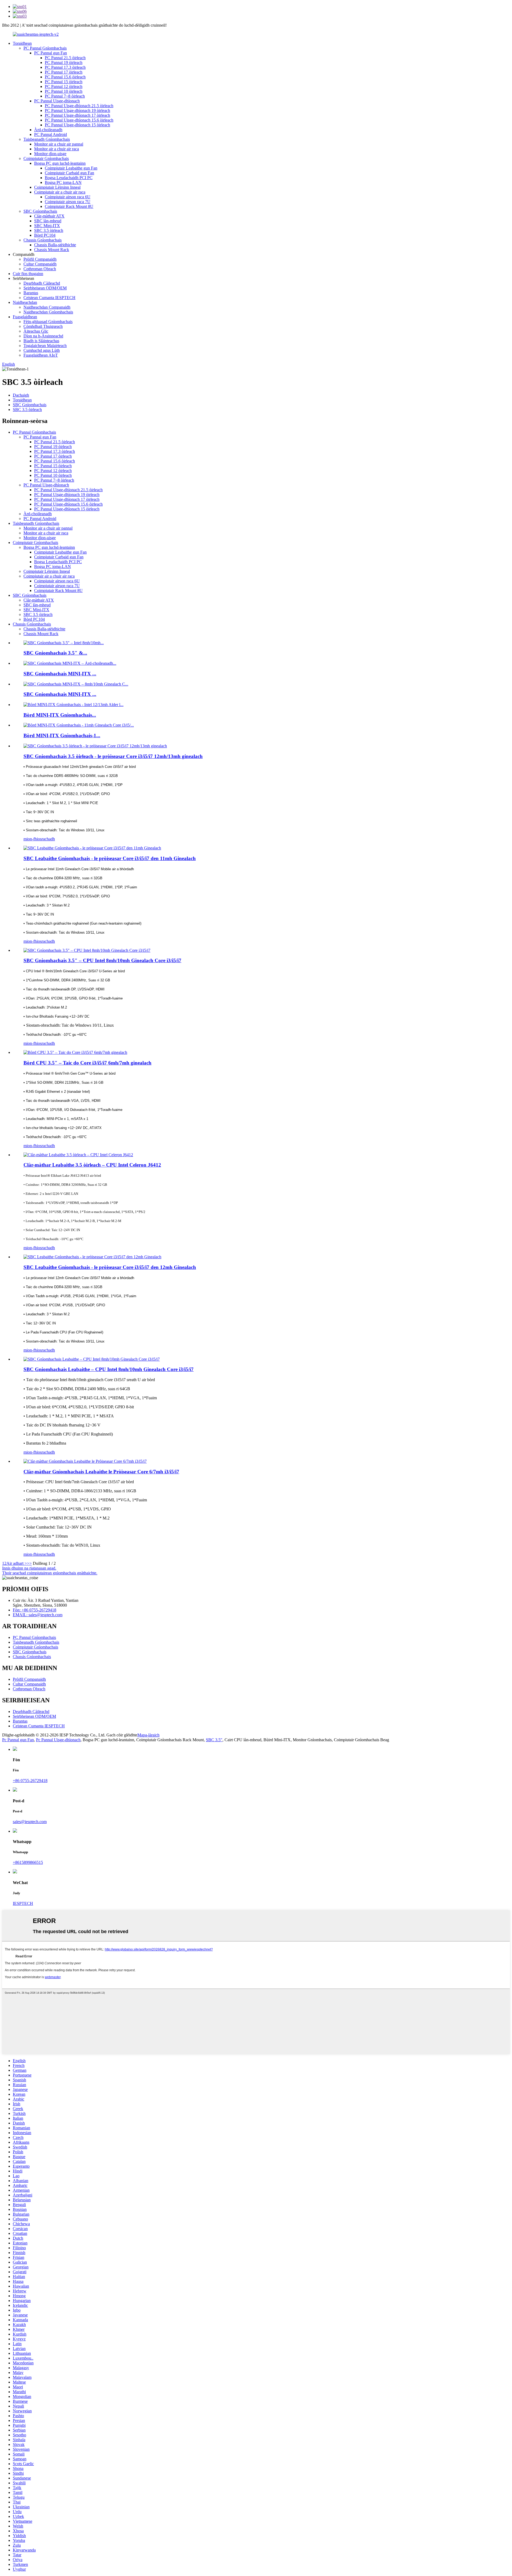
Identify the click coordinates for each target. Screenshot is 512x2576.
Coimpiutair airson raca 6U (68, 197)
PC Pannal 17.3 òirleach (65, 67)
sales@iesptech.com (30, 1822)
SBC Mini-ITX (47, 226)
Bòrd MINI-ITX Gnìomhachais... (60, 715)
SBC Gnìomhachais (40, 211)
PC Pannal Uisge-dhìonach (57, 101)
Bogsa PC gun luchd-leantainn (60, 163)
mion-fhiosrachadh (39, 839)
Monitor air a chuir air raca (57, 149)
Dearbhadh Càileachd (42, 283)
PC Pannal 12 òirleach (64, 86)
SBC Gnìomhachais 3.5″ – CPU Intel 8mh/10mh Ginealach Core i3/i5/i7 (102, 960)
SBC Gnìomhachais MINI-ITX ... (60, 674)
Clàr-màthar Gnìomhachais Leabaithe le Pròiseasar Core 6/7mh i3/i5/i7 (101, 1472)
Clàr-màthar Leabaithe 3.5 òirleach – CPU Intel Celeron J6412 (92, 1165)
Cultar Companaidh (40, 264)
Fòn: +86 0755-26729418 (35, 1610)
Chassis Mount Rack (52, 250)
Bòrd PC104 (45, 235)
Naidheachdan (25, 302)
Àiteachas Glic (36, 331)
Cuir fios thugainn (28, 274)
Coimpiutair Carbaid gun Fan (69, 173)
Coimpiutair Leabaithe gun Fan (71, 168)
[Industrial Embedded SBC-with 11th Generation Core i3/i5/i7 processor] (92, 848)
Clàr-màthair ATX (49, 216)
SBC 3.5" (214, 1740)
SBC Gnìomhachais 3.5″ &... (55, 653)
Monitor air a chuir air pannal (59, 144)
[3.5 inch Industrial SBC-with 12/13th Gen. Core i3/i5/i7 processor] (95, 746)
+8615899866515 (28, 1862)
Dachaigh (21, 395)
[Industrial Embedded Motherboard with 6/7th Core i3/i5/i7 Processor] (85, 1461)
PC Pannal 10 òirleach (64, 91)
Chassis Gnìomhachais (43, 240)
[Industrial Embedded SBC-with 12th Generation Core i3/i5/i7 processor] (92, 1257)
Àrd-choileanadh (48, 130)
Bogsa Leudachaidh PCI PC (69, 178)
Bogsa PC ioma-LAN (63, 182)
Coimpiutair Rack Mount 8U (69, 206)
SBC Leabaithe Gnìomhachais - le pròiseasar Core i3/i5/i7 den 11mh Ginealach (110, 858)
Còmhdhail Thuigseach (43, 326)
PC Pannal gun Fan (51, 53)
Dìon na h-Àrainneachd (43, 336)
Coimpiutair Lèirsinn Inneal (57, 187)
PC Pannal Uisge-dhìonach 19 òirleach (77, 110)
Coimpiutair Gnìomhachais (46, 158)
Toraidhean (22, 43)
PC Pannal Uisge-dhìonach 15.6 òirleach (79, 120)
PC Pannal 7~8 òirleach (65, 96)
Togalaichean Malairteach (45, 346)
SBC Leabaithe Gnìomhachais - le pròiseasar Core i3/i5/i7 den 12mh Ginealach (110, 1267)
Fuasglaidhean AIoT (41, 355)
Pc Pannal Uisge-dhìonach (58, 1740)
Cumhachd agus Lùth (42, 350)
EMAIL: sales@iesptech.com (38, 1615)
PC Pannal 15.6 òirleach (65, 77)
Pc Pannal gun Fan (18, 1740)
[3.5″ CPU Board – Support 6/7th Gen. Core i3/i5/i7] (75, 1052)
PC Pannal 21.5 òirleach (65, 58)
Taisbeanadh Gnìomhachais (47, 139)
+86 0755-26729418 (30, 1781)
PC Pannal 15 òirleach (64, 82)
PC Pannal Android (51, 134)
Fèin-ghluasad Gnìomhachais (48, 322)
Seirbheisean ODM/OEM (45, 288)
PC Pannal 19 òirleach (64, 63)
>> (29, 1563)
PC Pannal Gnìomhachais (45, 48)
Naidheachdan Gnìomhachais (48, 312)
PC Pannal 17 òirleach (64, 72)
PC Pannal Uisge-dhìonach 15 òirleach (77, 125)
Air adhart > (17, 1563)
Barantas (31, 293)
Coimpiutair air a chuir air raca (60, 192)
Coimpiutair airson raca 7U (68, 202)
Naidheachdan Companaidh (47, 307)
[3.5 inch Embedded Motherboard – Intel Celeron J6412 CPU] (78, 1155)
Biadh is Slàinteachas (41, 341)
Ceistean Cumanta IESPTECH (49, 298)
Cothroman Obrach (40, 269)
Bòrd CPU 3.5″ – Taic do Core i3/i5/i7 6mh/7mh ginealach (87, 1063)
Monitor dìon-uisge (50, 154)
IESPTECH (23, 1903)
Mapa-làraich (148, 1735)
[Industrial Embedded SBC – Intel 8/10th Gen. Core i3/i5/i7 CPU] (92, 1359)
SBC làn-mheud (48, 221)
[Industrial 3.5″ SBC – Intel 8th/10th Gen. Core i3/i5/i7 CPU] (87, 950)
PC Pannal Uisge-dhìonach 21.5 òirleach (79, 106)
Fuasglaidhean (25, 317)
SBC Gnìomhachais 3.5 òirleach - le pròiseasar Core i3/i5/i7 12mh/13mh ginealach (113, 756)
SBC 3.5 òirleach (49, 230)
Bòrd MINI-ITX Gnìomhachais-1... (62, 735)
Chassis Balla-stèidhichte (55, 245)
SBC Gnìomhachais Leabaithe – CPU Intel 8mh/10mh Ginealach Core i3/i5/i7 (109, 1369)
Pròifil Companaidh (40, 259)
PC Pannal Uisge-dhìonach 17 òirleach (77, 115)
